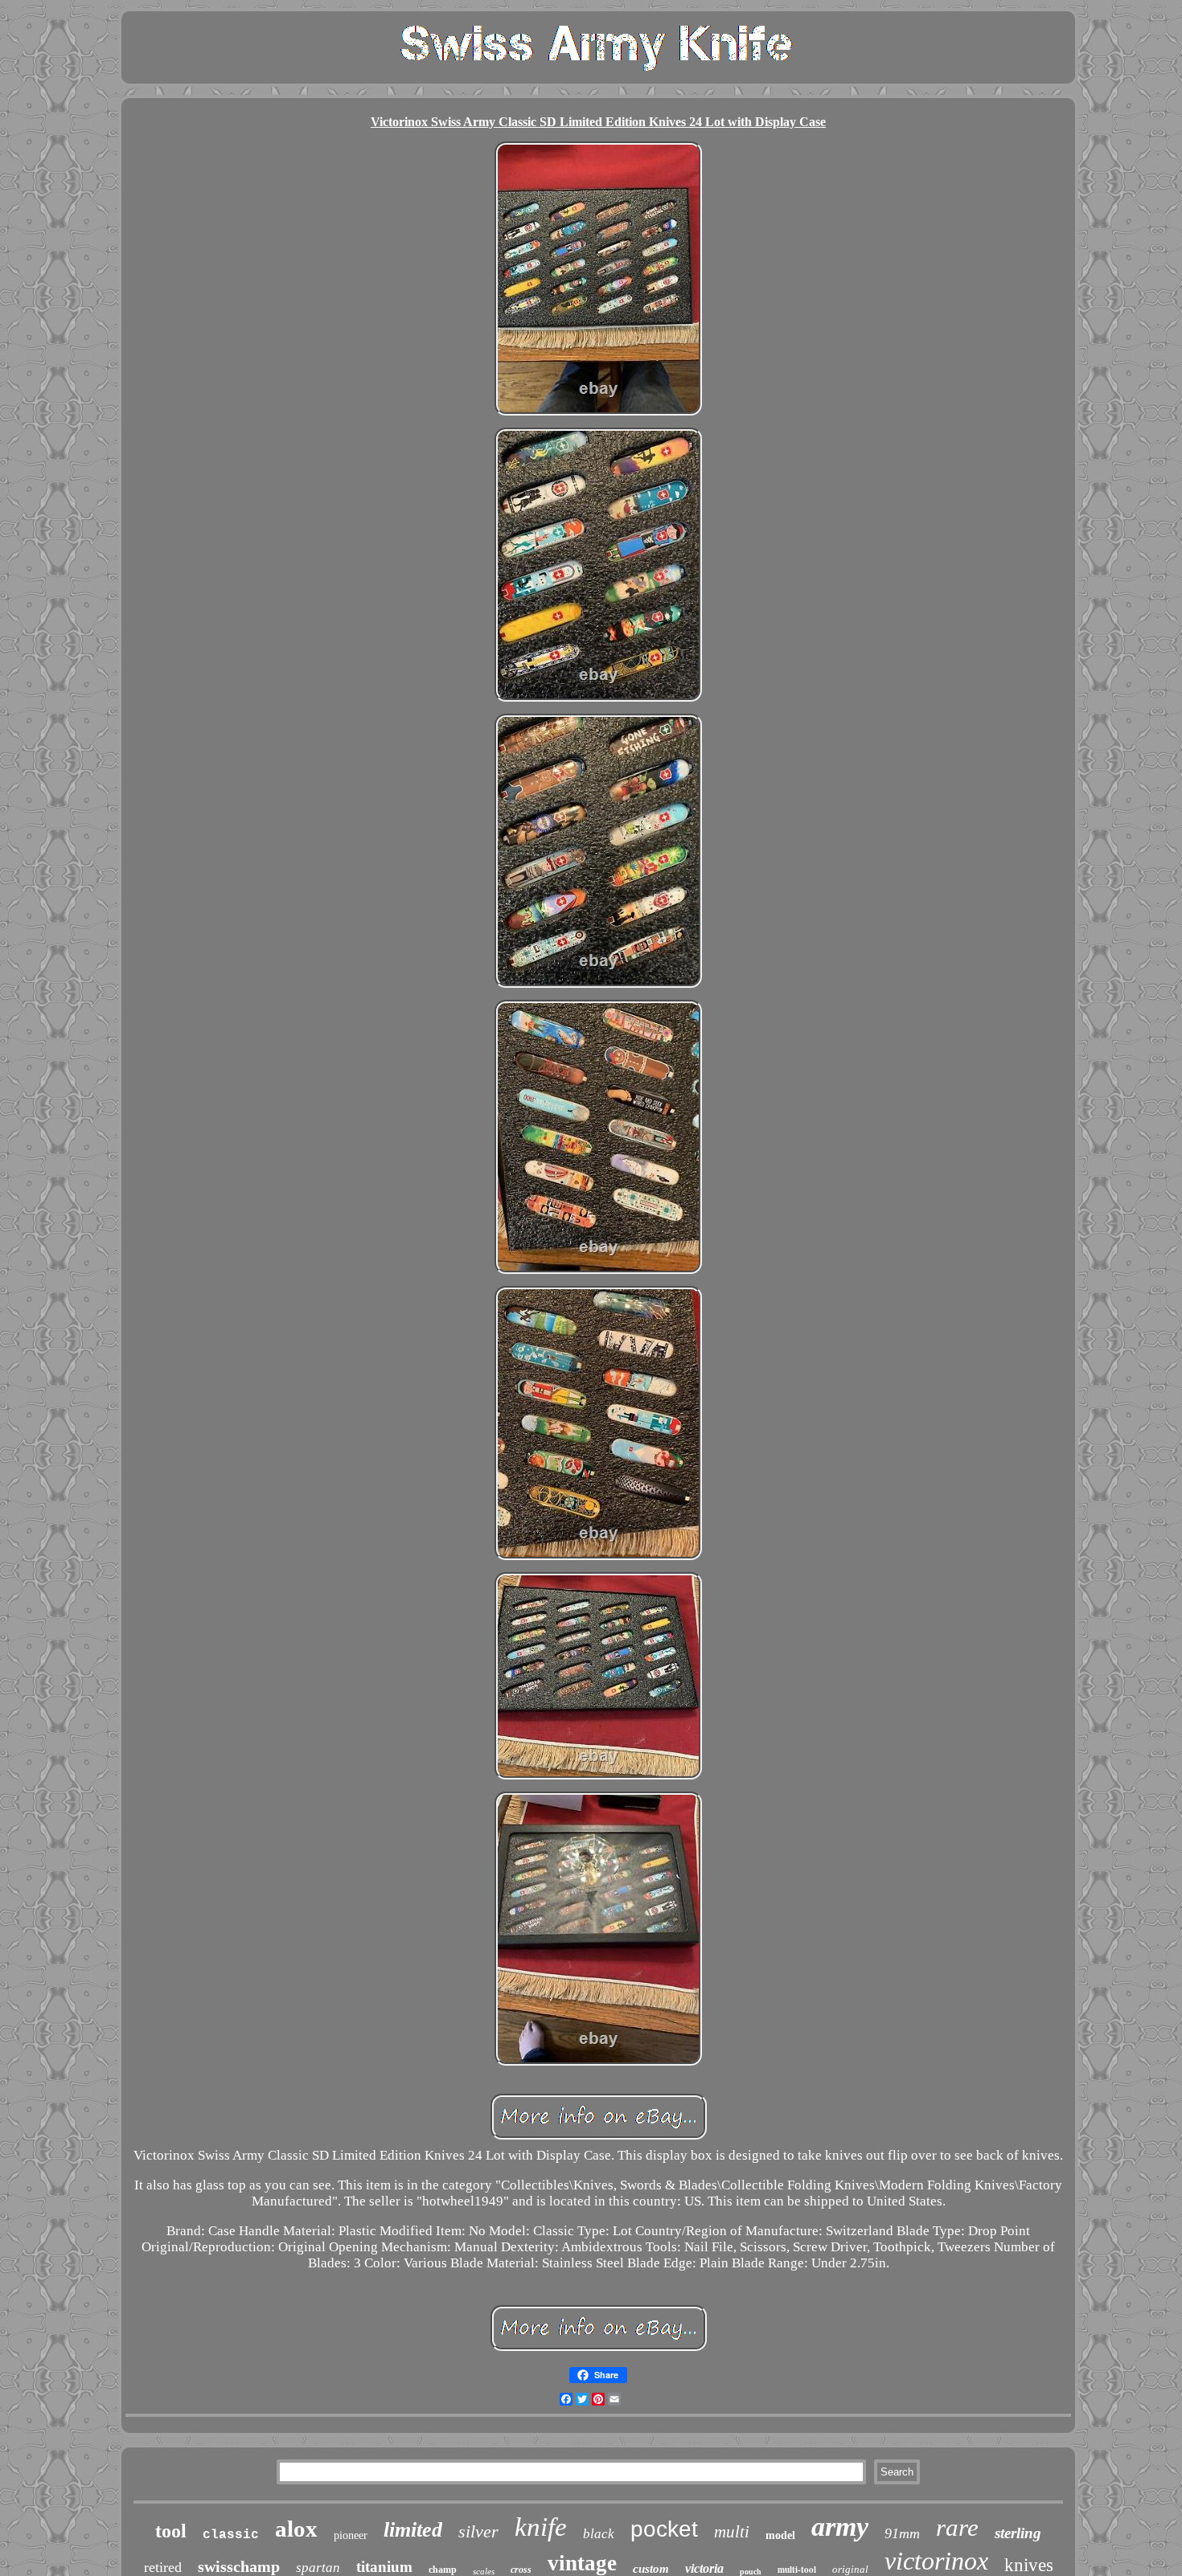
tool (171, 2531)
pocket (664, 2529)
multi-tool (797, 2570)
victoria (704, 2568)
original (850, 2569)
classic (231, 2535)
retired (163, 2567)
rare (957, 2527)
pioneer (351, 2535)
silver (478, 2531)
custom (651, 2569)
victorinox (936, 2561)
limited (413, 2530)
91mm (902, 2533)
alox (296, 2529)
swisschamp (239, 2566)
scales (484, 2571)
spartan (318, 2568)
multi (732, 2532)
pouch (751, 2572)
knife (541, 2527)
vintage (582, 2563)
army (840, 2527)
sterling (1018, 2533)
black (599, 2534)
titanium (384, 2567)
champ (443, 2570)
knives (1029, 2565)
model (780, 2535)
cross (521, 2570)
